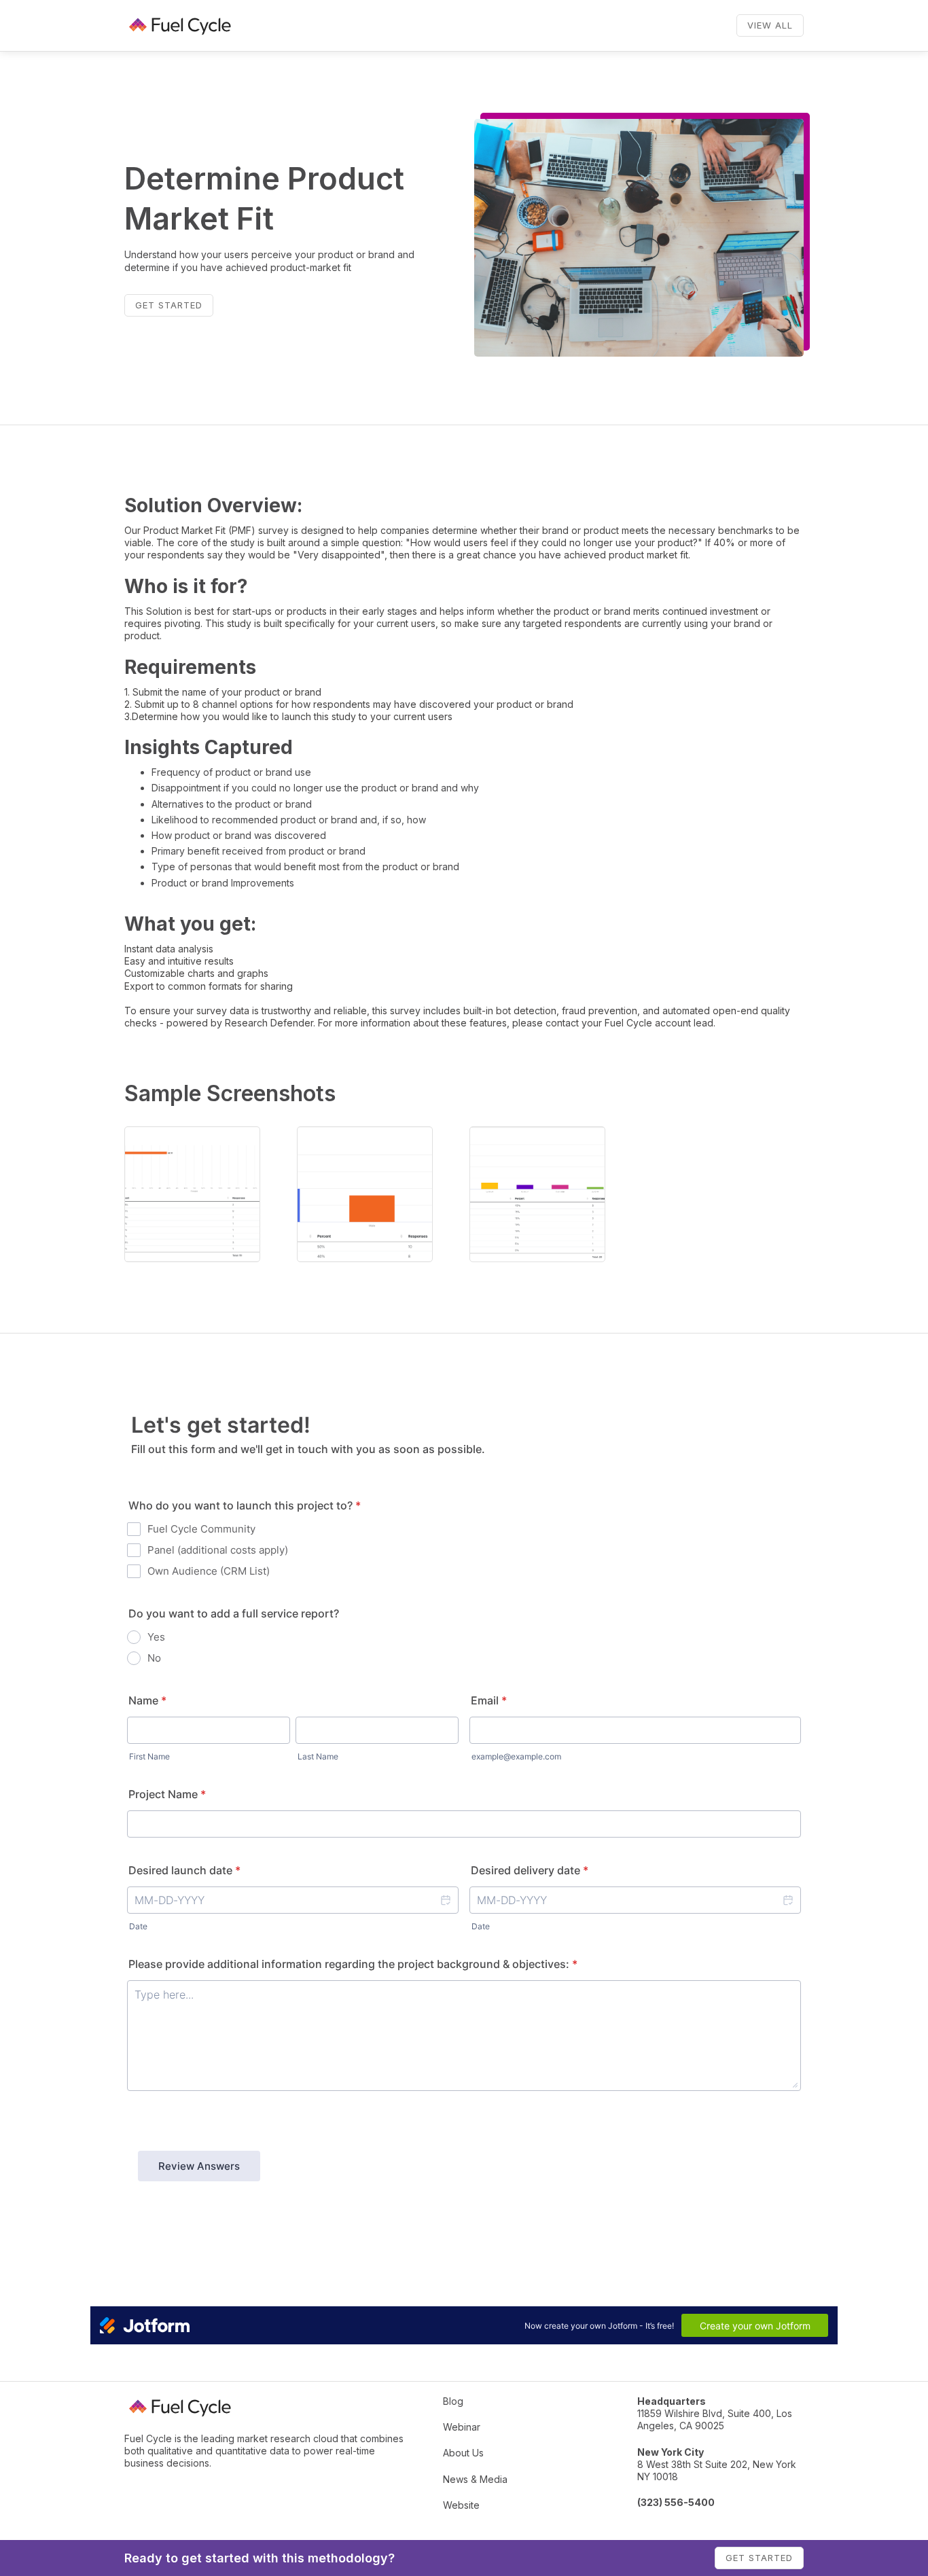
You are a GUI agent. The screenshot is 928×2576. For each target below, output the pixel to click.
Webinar (462, 2427)
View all (770, 25)
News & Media (475, 2479)
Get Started (169, 305)
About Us (463, 2453)
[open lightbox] (192, 1194)
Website (461, 2505)
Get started (759, 2558)
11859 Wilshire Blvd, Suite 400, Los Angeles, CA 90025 (715, 2413)
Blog (453, 2401)
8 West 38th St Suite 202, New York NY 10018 (717, 2464)
